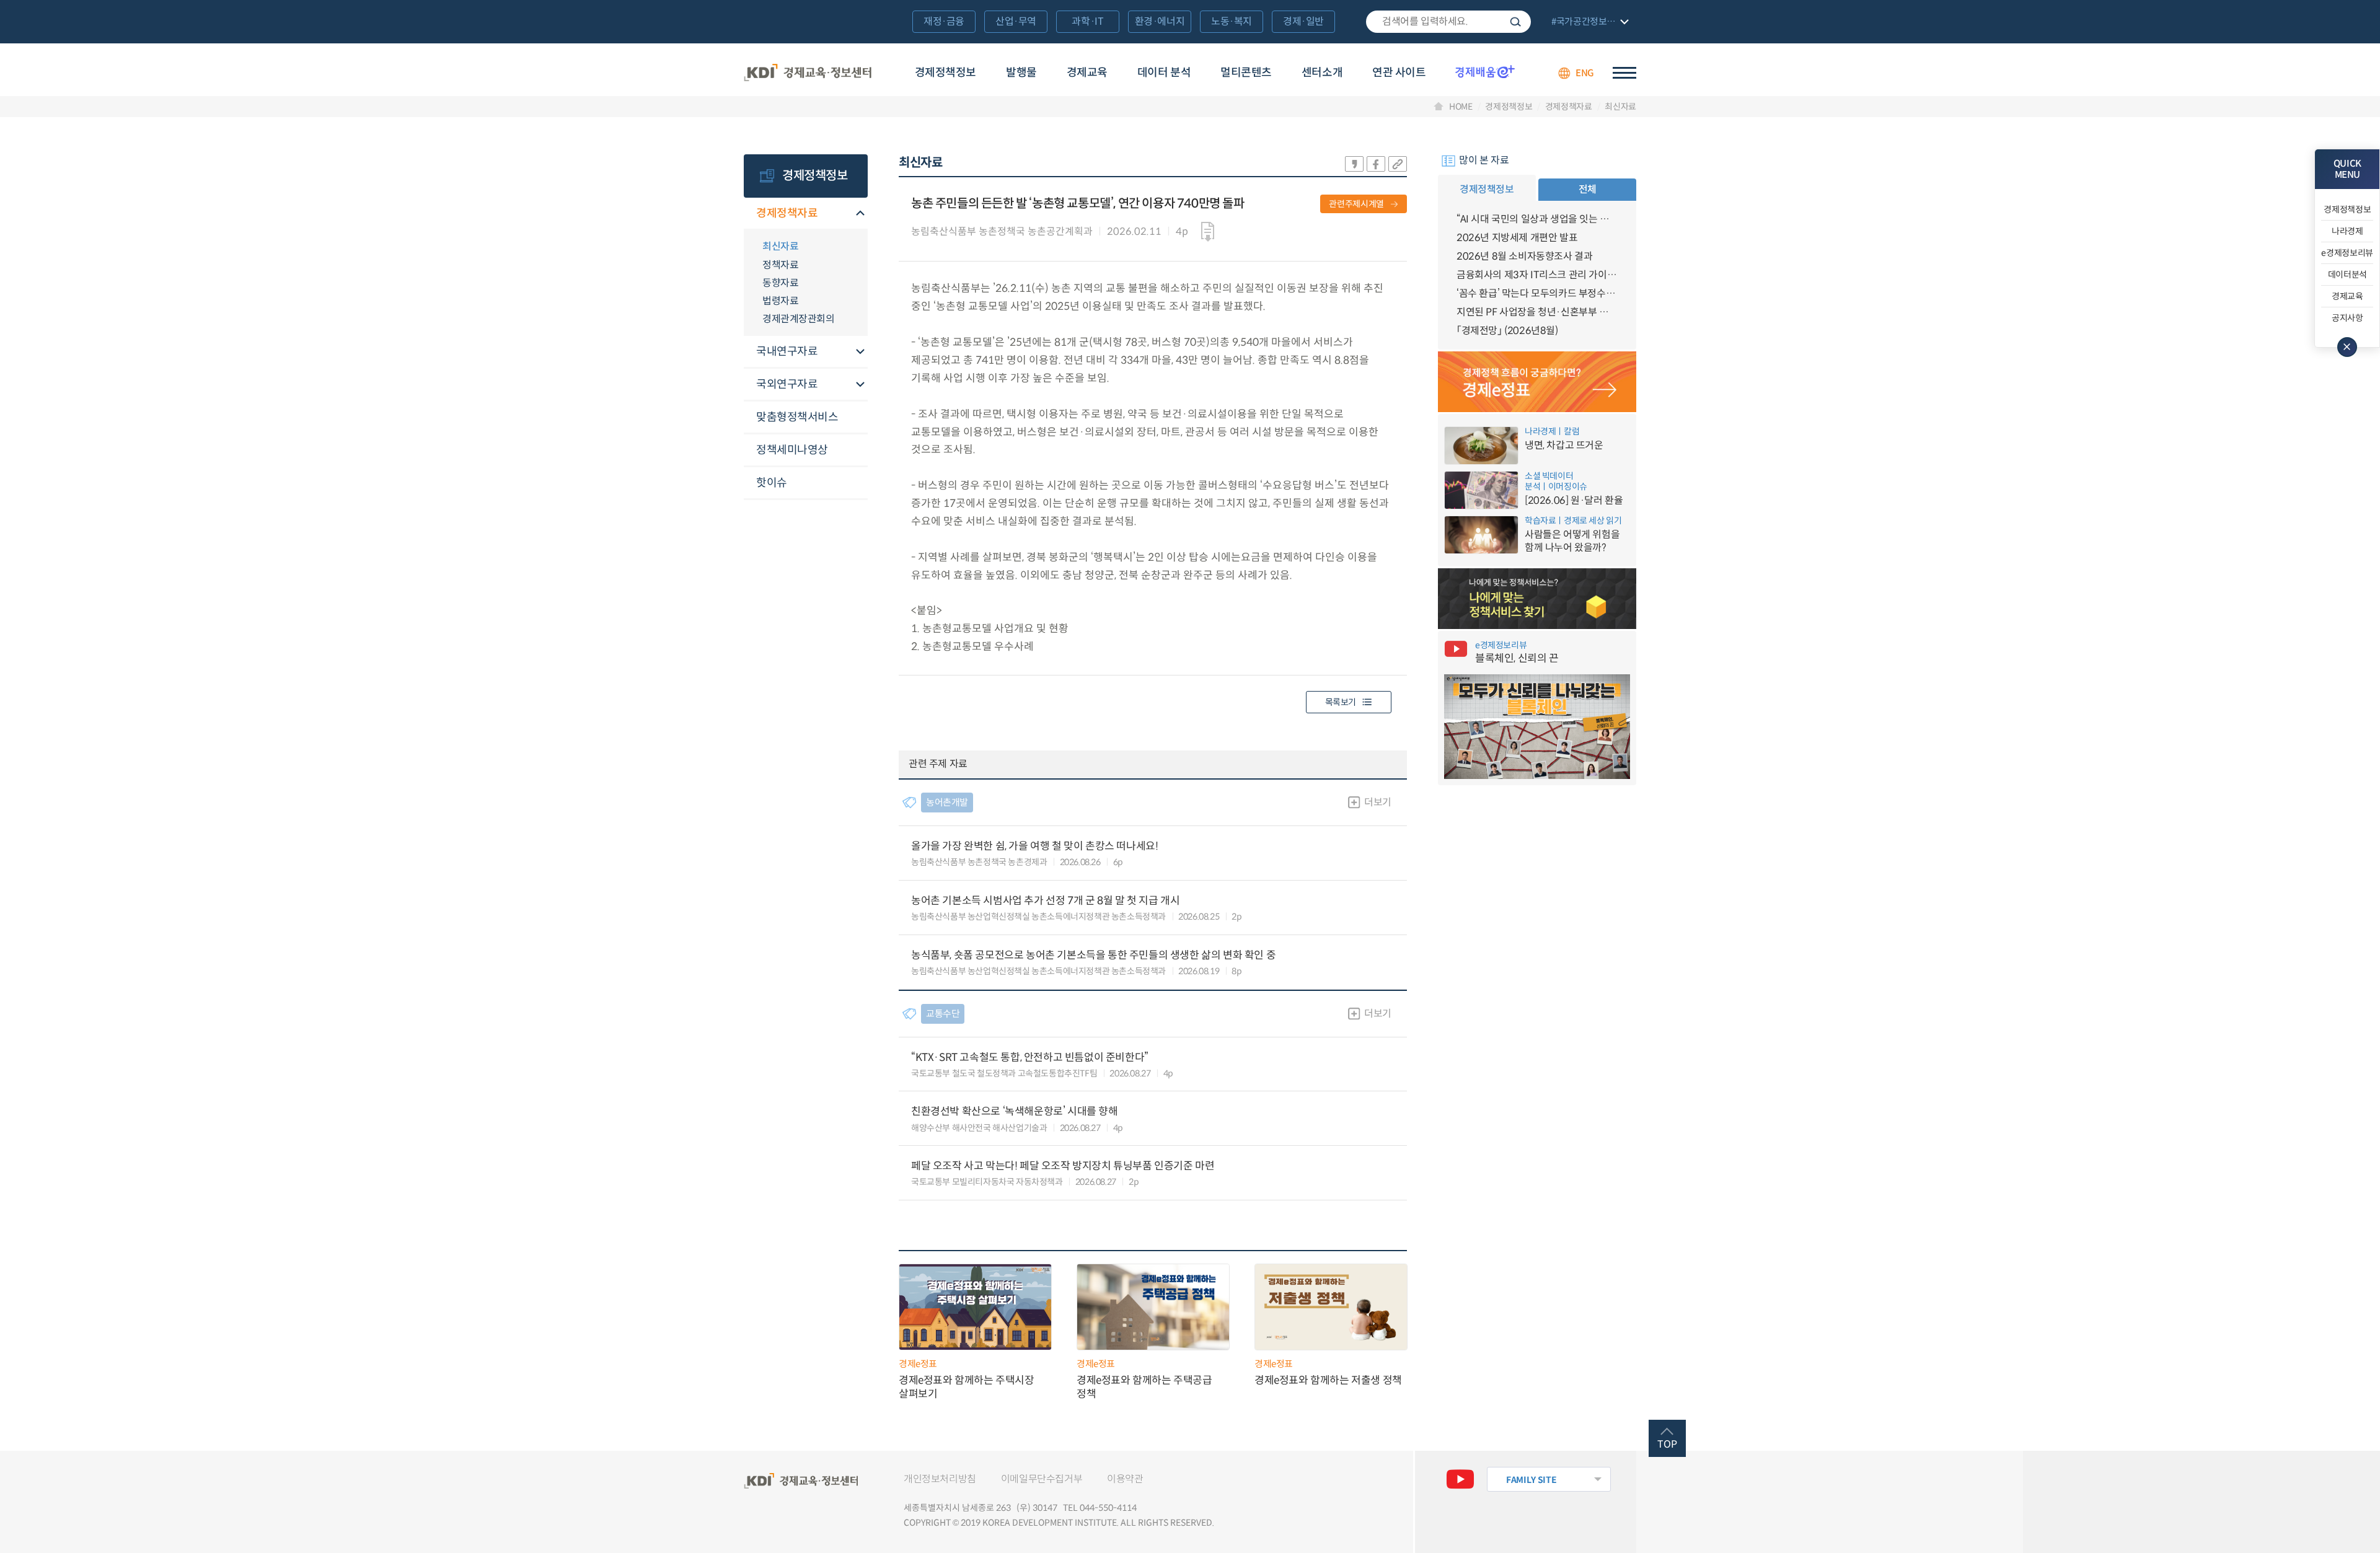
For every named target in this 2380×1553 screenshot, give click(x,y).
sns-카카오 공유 (1354, 164)
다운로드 (1208, 232)
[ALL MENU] (1624, 73)
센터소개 (1322, 73)
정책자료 (780, 265)
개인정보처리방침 (940, 1479)
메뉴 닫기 (2347, 347)
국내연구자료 (787, 351)
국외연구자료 (787, 384)
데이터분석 (2347, 275)
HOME (1461, 107)
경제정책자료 (1569, 107)
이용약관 (1125, 1479)
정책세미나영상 (792, 450)
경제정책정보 (945, 73)
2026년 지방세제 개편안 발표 (1517, 238)
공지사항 (2347, 318)
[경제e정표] (1537, 382)
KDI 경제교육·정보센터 (808, 73)
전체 (1588, 189)
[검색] (1448, 22)
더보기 (1378, 802)
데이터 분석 (1164, 73)
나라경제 (2347, 231)
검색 (1515, 22)
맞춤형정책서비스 (797, 417)
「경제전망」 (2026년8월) (1507, 331)
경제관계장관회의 (798, 319)
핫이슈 (772, 483)
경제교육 (1087, 73)
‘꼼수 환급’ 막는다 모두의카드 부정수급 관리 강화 (1537, 293)
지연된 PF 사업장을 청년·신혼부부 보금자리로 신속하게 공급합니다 (1537, 312)
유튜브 (1460, 1479)
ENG (1585, 73)
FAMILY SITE (1531, 1480)
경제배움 (1485, 71)
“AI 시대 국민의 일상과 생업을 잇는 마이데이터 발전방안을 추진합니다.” (1537, 219)
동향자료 (780, 283)
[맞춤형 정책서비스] (1537, 599)
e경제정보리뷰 (2347, 253)
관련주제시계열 (1356, 204)
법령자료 (780, 301)
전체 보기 (1589, 23)
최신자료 (1620, 107)
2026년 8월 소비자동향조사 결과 (1524, 256)
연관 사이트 (1399, 73)
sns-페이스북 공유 (1376, 164)
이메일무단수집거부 (1042, 1479)
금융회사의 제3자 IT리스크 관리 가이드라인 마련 (1537, 275)
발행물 (1021, 73)
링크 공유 (1398, 164)
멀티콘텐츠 (1246, 73)
